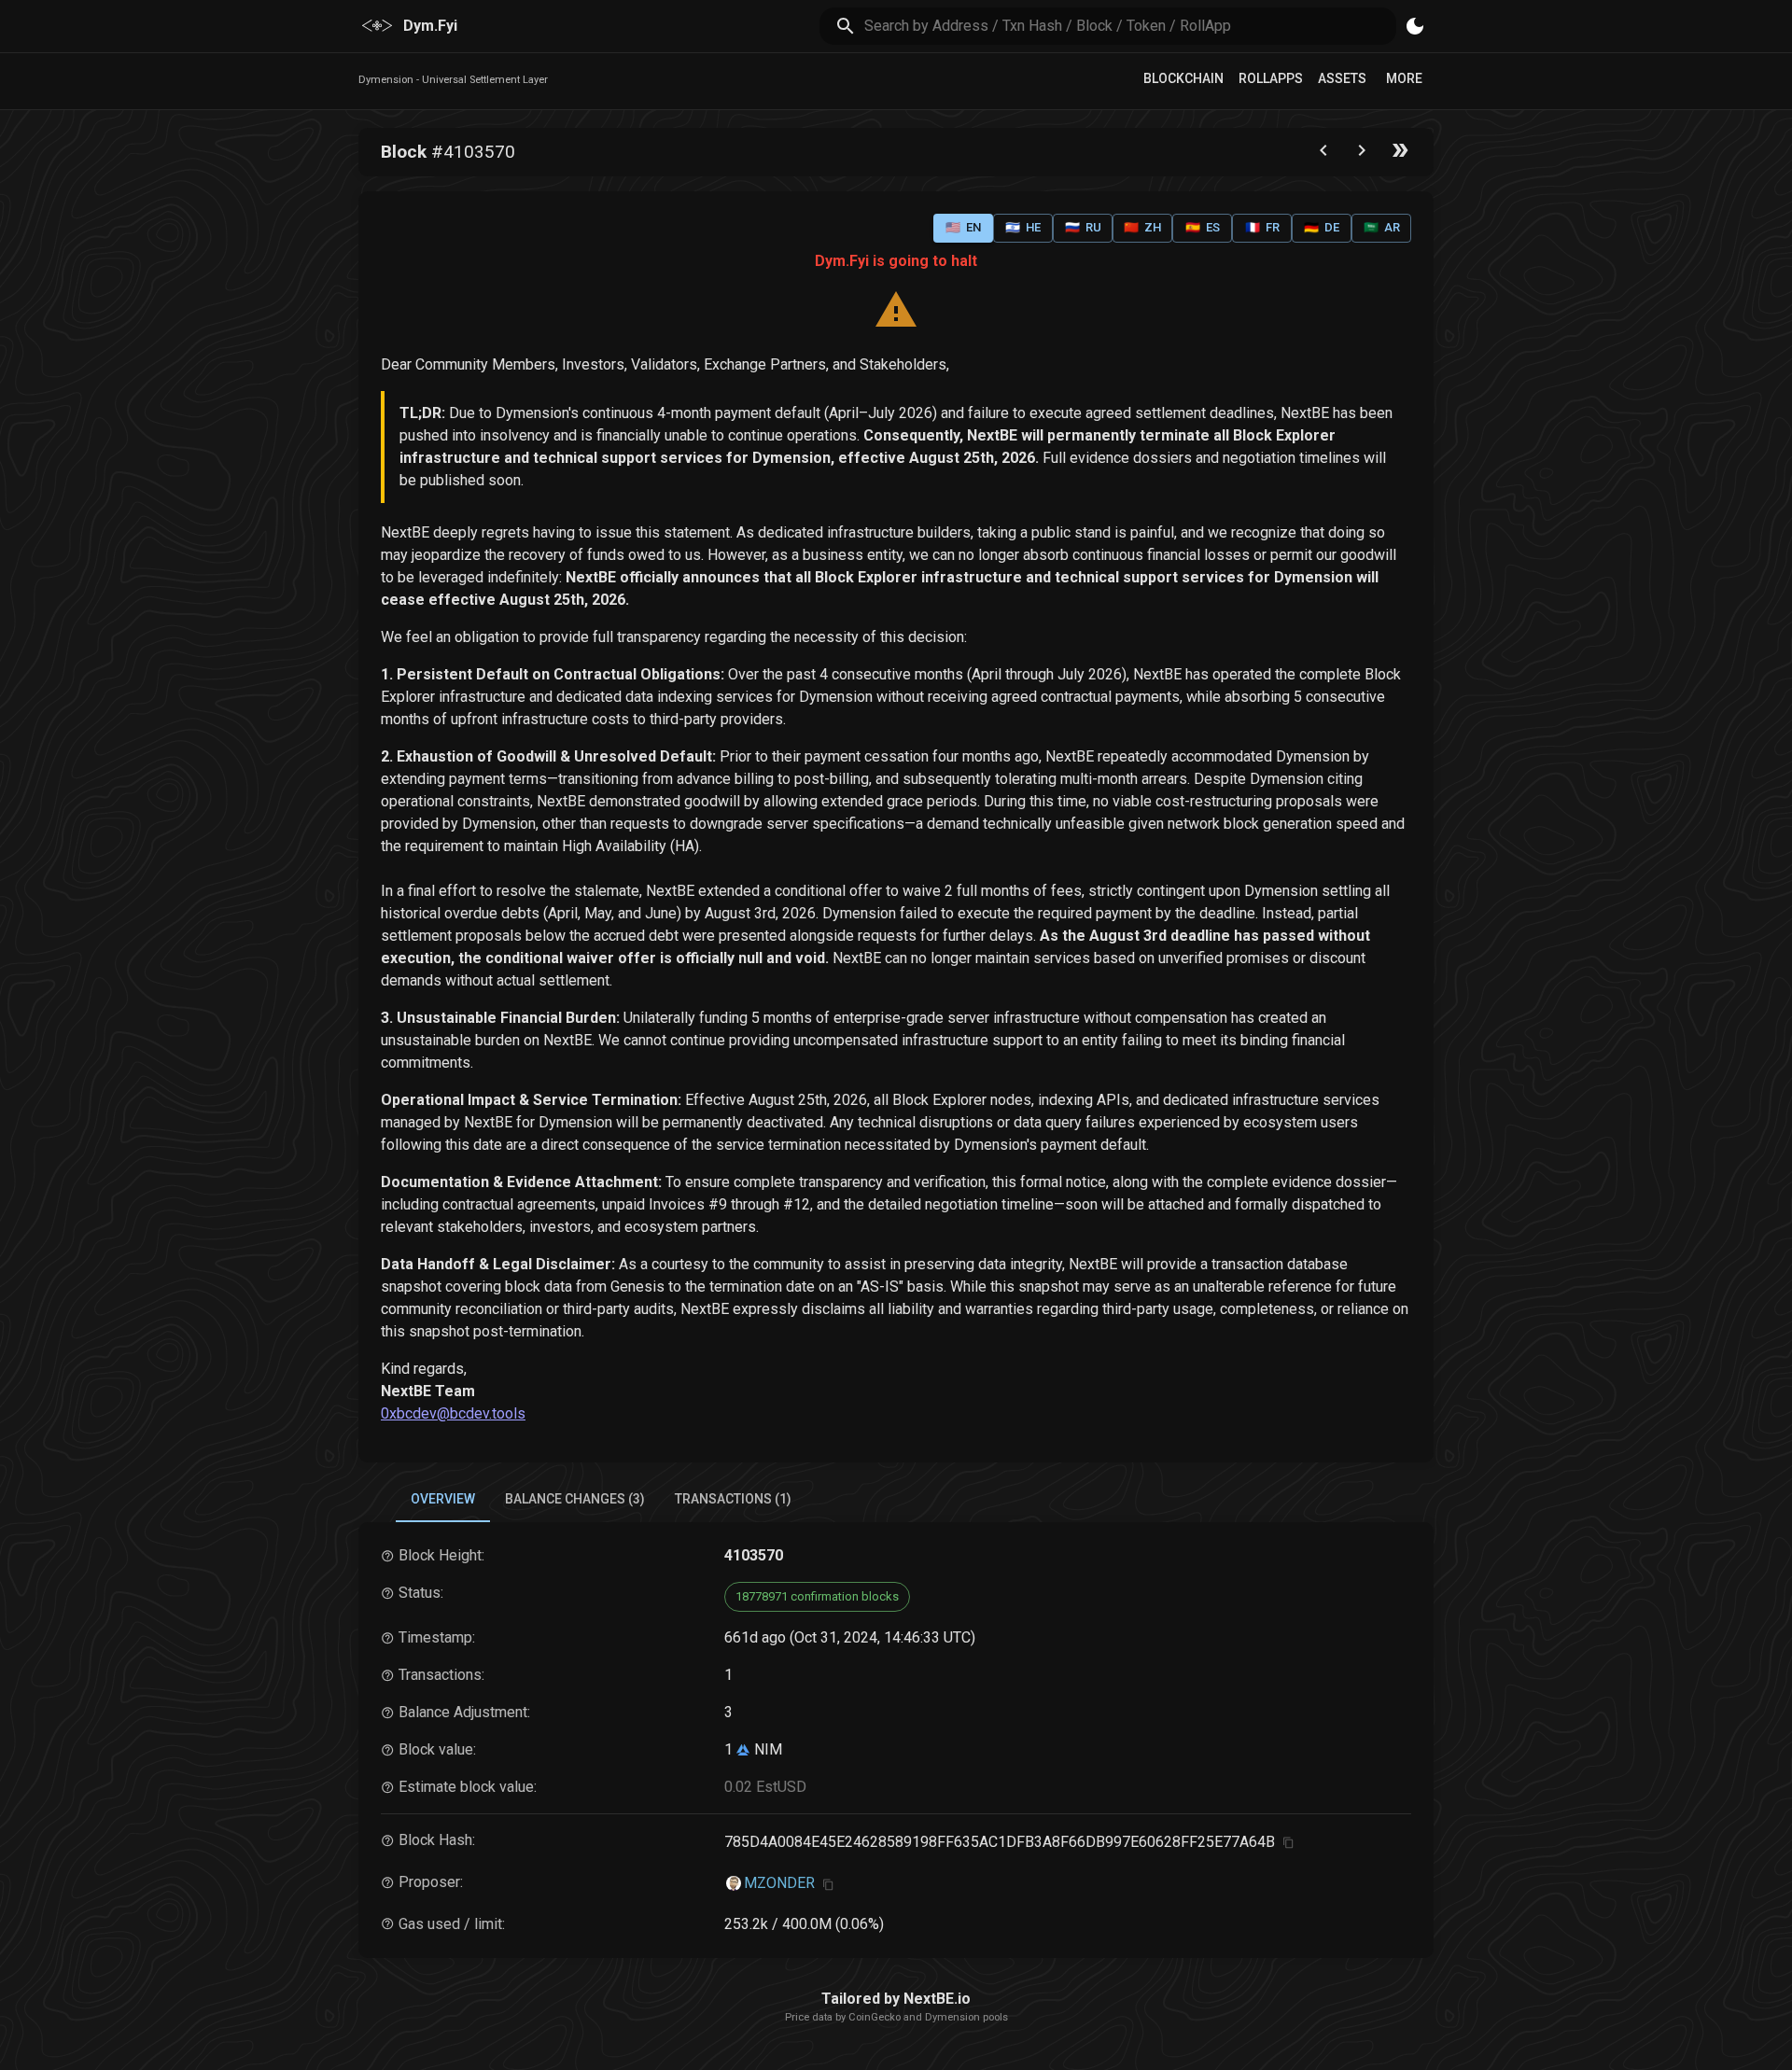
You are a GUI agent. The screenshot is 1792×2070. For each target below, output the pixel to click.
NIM (766, 1749)
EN (963, 227)
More (1404, 78)
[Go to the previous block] (1323, 154)
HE (1023, 227)
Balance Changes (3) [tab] (575, 1499)
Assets (1342, 78)
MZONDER (779, 1883)
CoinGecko (875, 2017)
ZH (1142, 227)
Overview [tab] (443, 1499)
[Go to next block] (1362, 154)
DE (1322, 227)
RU (1083, 227)
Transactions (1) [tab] (733, 1499)
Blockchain (1183, 78)
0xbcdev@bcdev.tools (453, 1413)
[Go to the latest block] (1400, 154)
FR (1262, 227)
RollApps (1271, 78)
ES (1203, 227)
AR (1382, 227)
